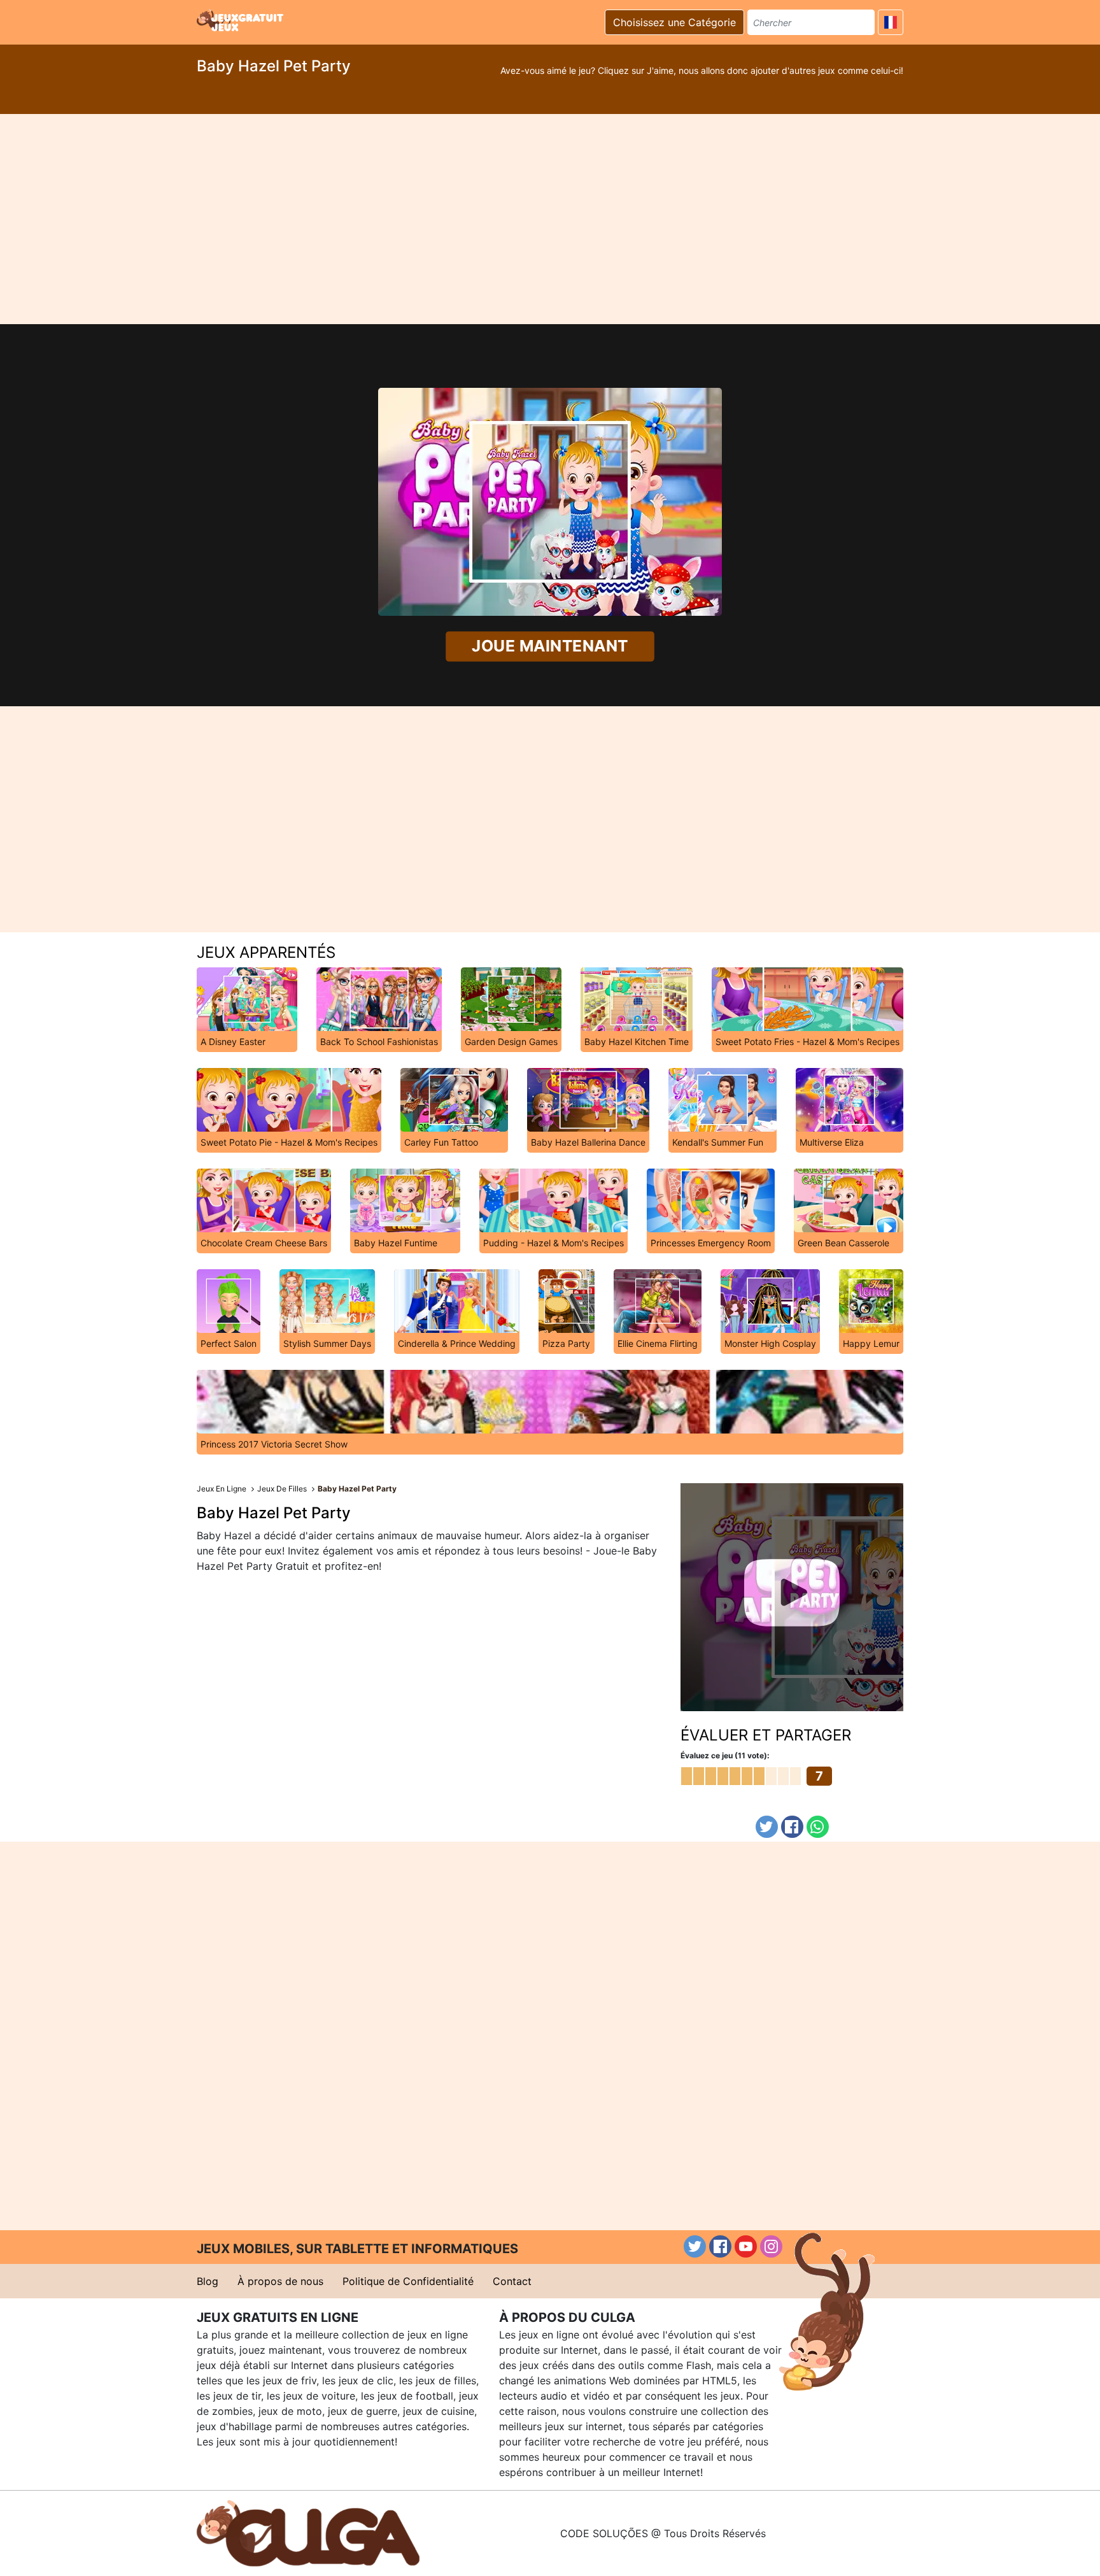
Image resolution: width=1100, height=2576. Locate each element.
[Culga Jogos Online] (308, 2532)
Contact (512, 2281)
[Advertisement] (550, 219)
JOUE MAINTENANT (550, 646)
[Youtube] (746, 2246)
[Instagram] (771, 2246)
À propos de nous (280, 2281)
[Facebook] (792, 1827)
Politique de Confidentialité (408, 2281)
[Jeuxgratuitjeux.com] (241, 20)
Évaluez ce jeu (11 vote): (725, 1755)
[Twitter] (767, 1827)
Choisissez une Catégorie (674, 22)
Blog (208, 2281)
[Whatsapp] (818, 1827)
